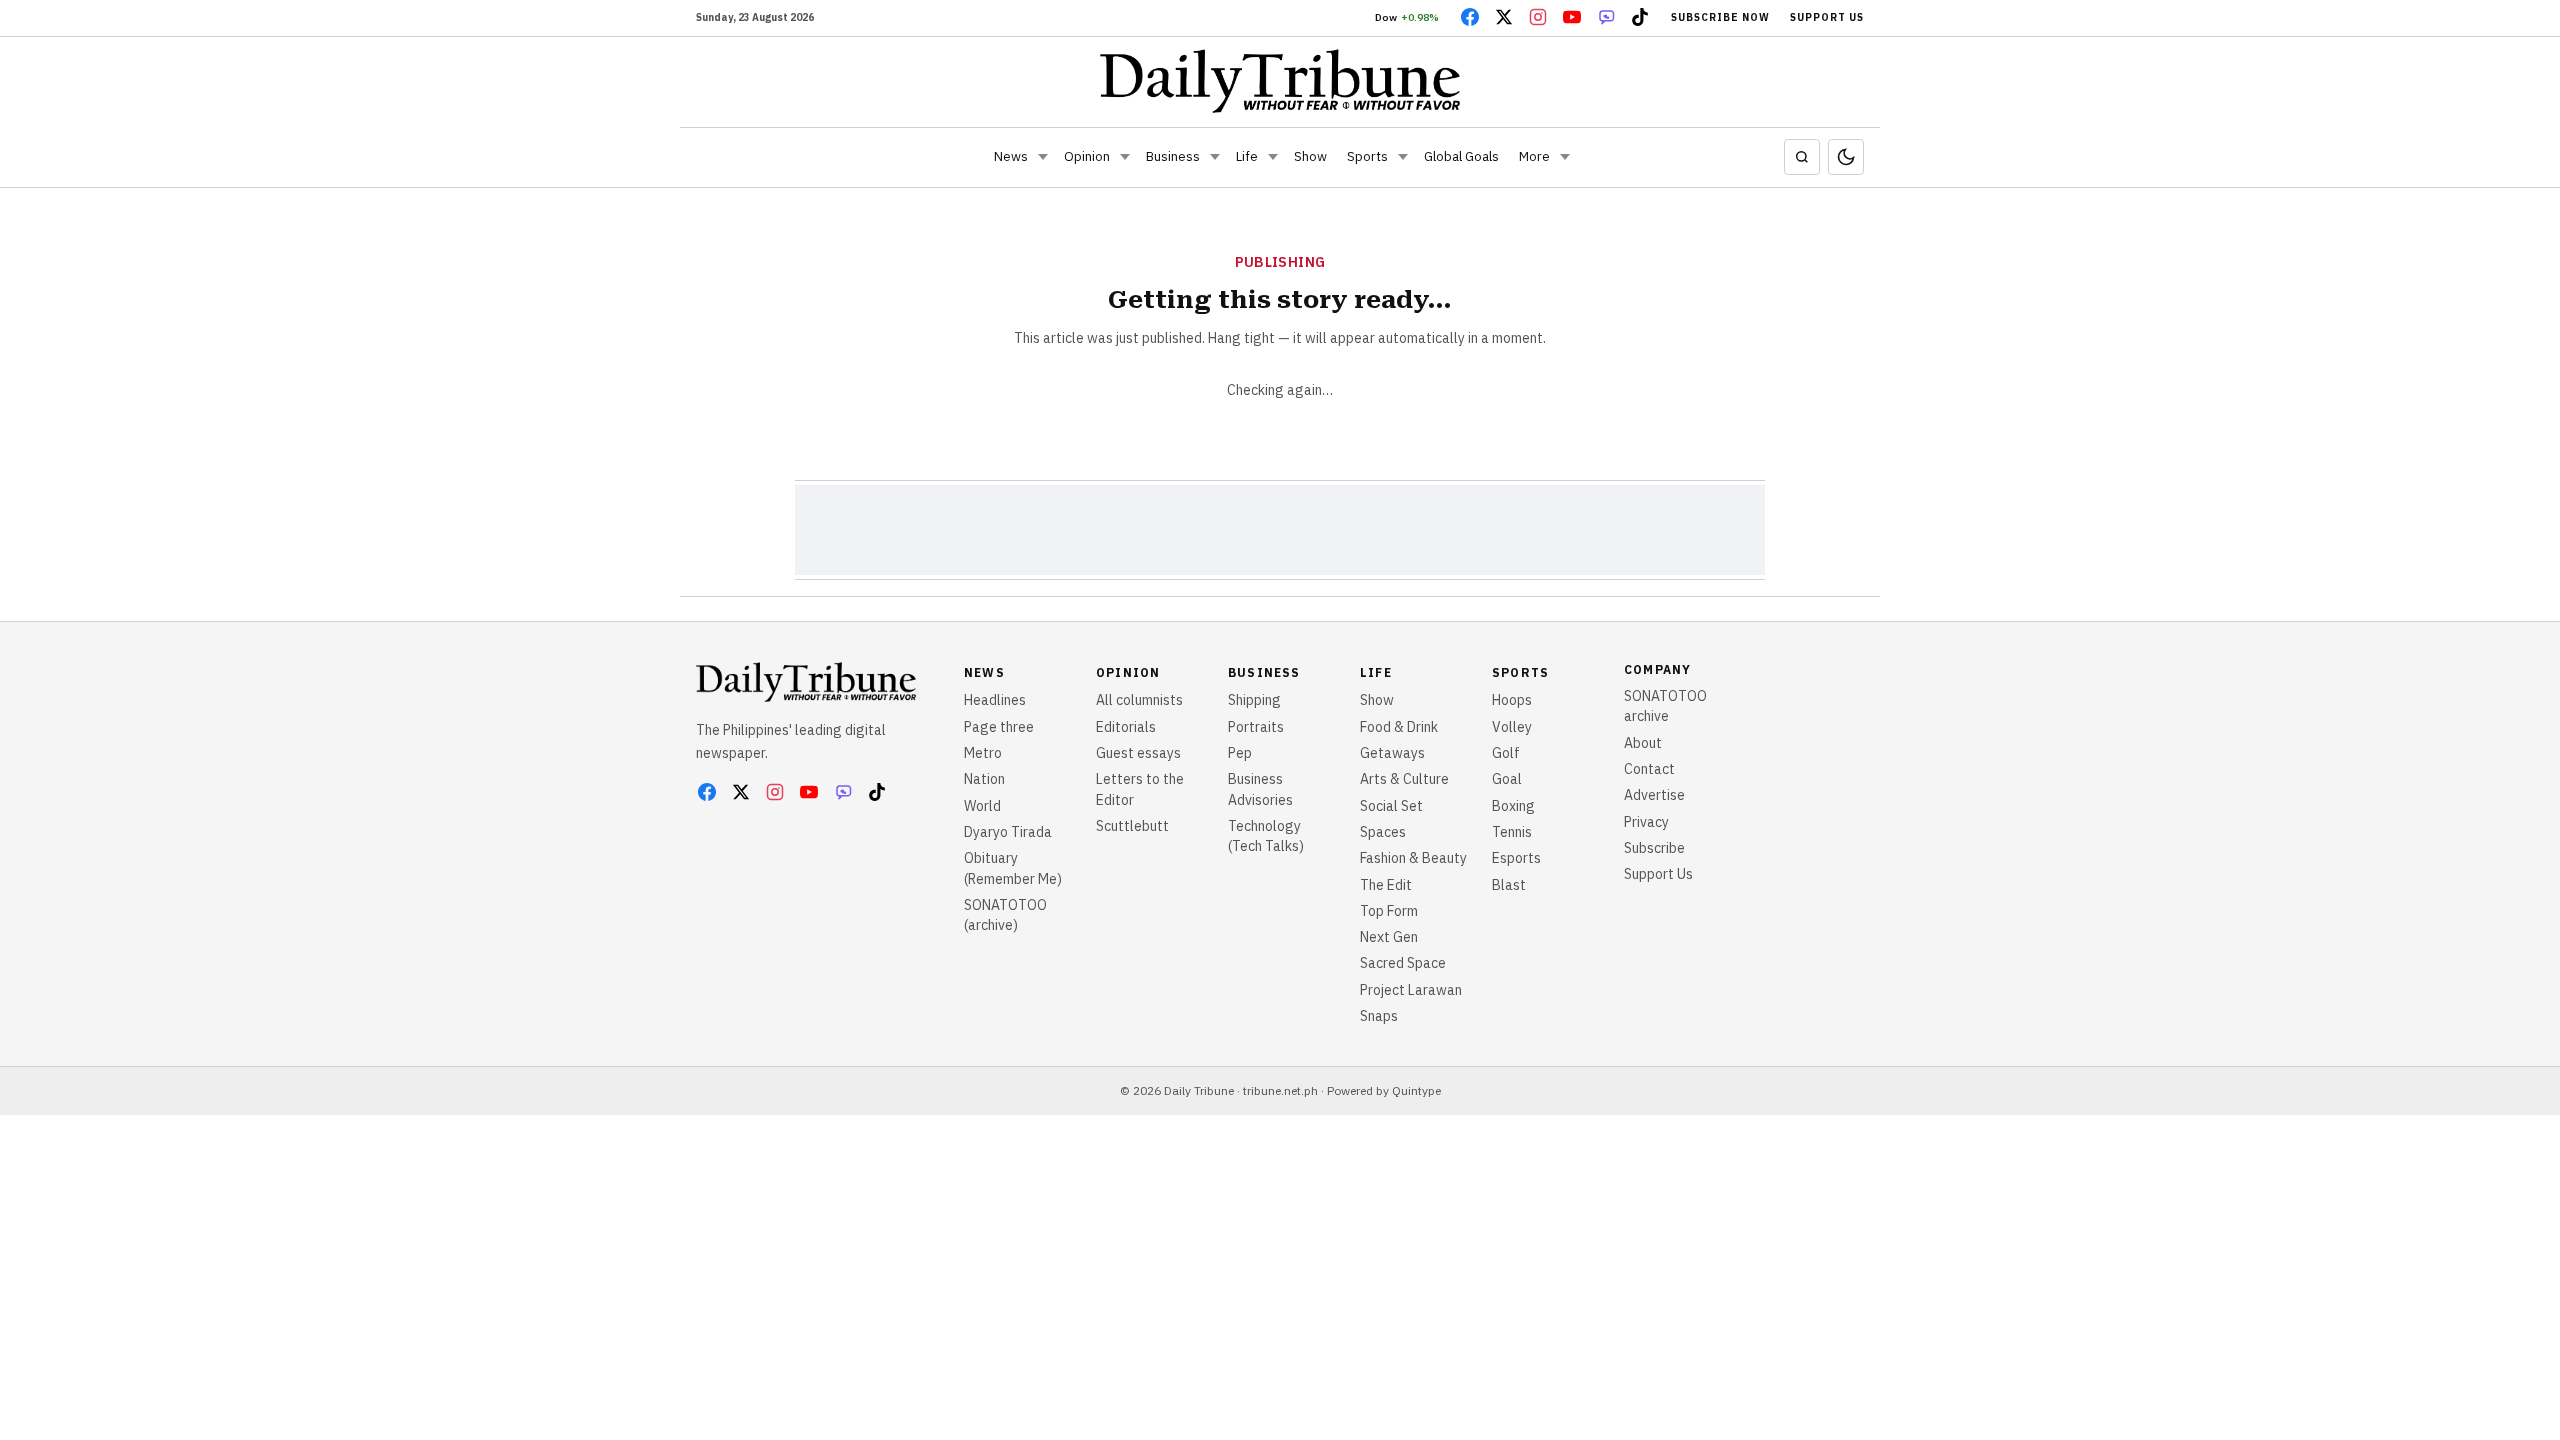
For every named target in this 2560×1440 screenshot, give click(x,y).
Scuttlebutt (1132, 826)
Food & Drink (1399, 727)
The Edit (1386, 885)
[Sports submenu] (1403, 157)
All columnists (1139, 700)
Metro (983, 753)
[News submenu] (1043, 157)
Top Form (1389, 911)
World (982, 806)
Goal (1507, 779)
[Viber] (1606, 17)
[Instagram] (1538, 17)
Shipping (1254, 700)
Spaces (1383, 832)
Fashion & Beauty (1413, 858)
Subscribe (1654, 848)
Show (1310, 156)
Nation (984, 779)
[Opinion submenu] (1125, 157)
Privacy (1646, 822)
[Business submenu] (1215, 157)
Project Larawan (1411, 990)
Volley (1512, 727)
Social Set (1391, 806)
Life (1247, 156)
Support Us (1827, 17)
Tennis (1512, 832)
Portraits (1256, 727)
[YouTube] (1572, 17)
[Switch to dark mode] (1846, 157)
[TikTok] (1640, 17)
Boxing (1513, 806)
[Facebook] (1470, 17)
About (1643, 743)
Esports (1516, 858)
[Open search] (1802, 157)
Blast (1509, 885)
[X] (1504, 17)
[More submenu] (1565, 157)
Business (1173, 156)
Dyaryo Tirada (1008, 832)
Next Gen (1389, 937)
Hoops (1512, 700)
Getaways (1392, 753)
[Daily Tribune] (1280, 81)
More (1534, 156)
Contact (1649, 769)
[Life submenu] (1273, 157)
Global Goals (1461, 156)
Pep (1240, 753)
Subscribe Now (1720, 17)
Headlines (995, 700)
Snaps (1379, 1016)
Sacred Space (1403, 963)
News (1011, 156)
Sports (1367, 156)
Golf (1506, 753)
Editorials (1126, 727)
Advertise (1654, 795)
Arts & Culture (1404, 779)
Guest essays (1138, 753)
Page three (999, 727)
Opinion (1087, 156)
